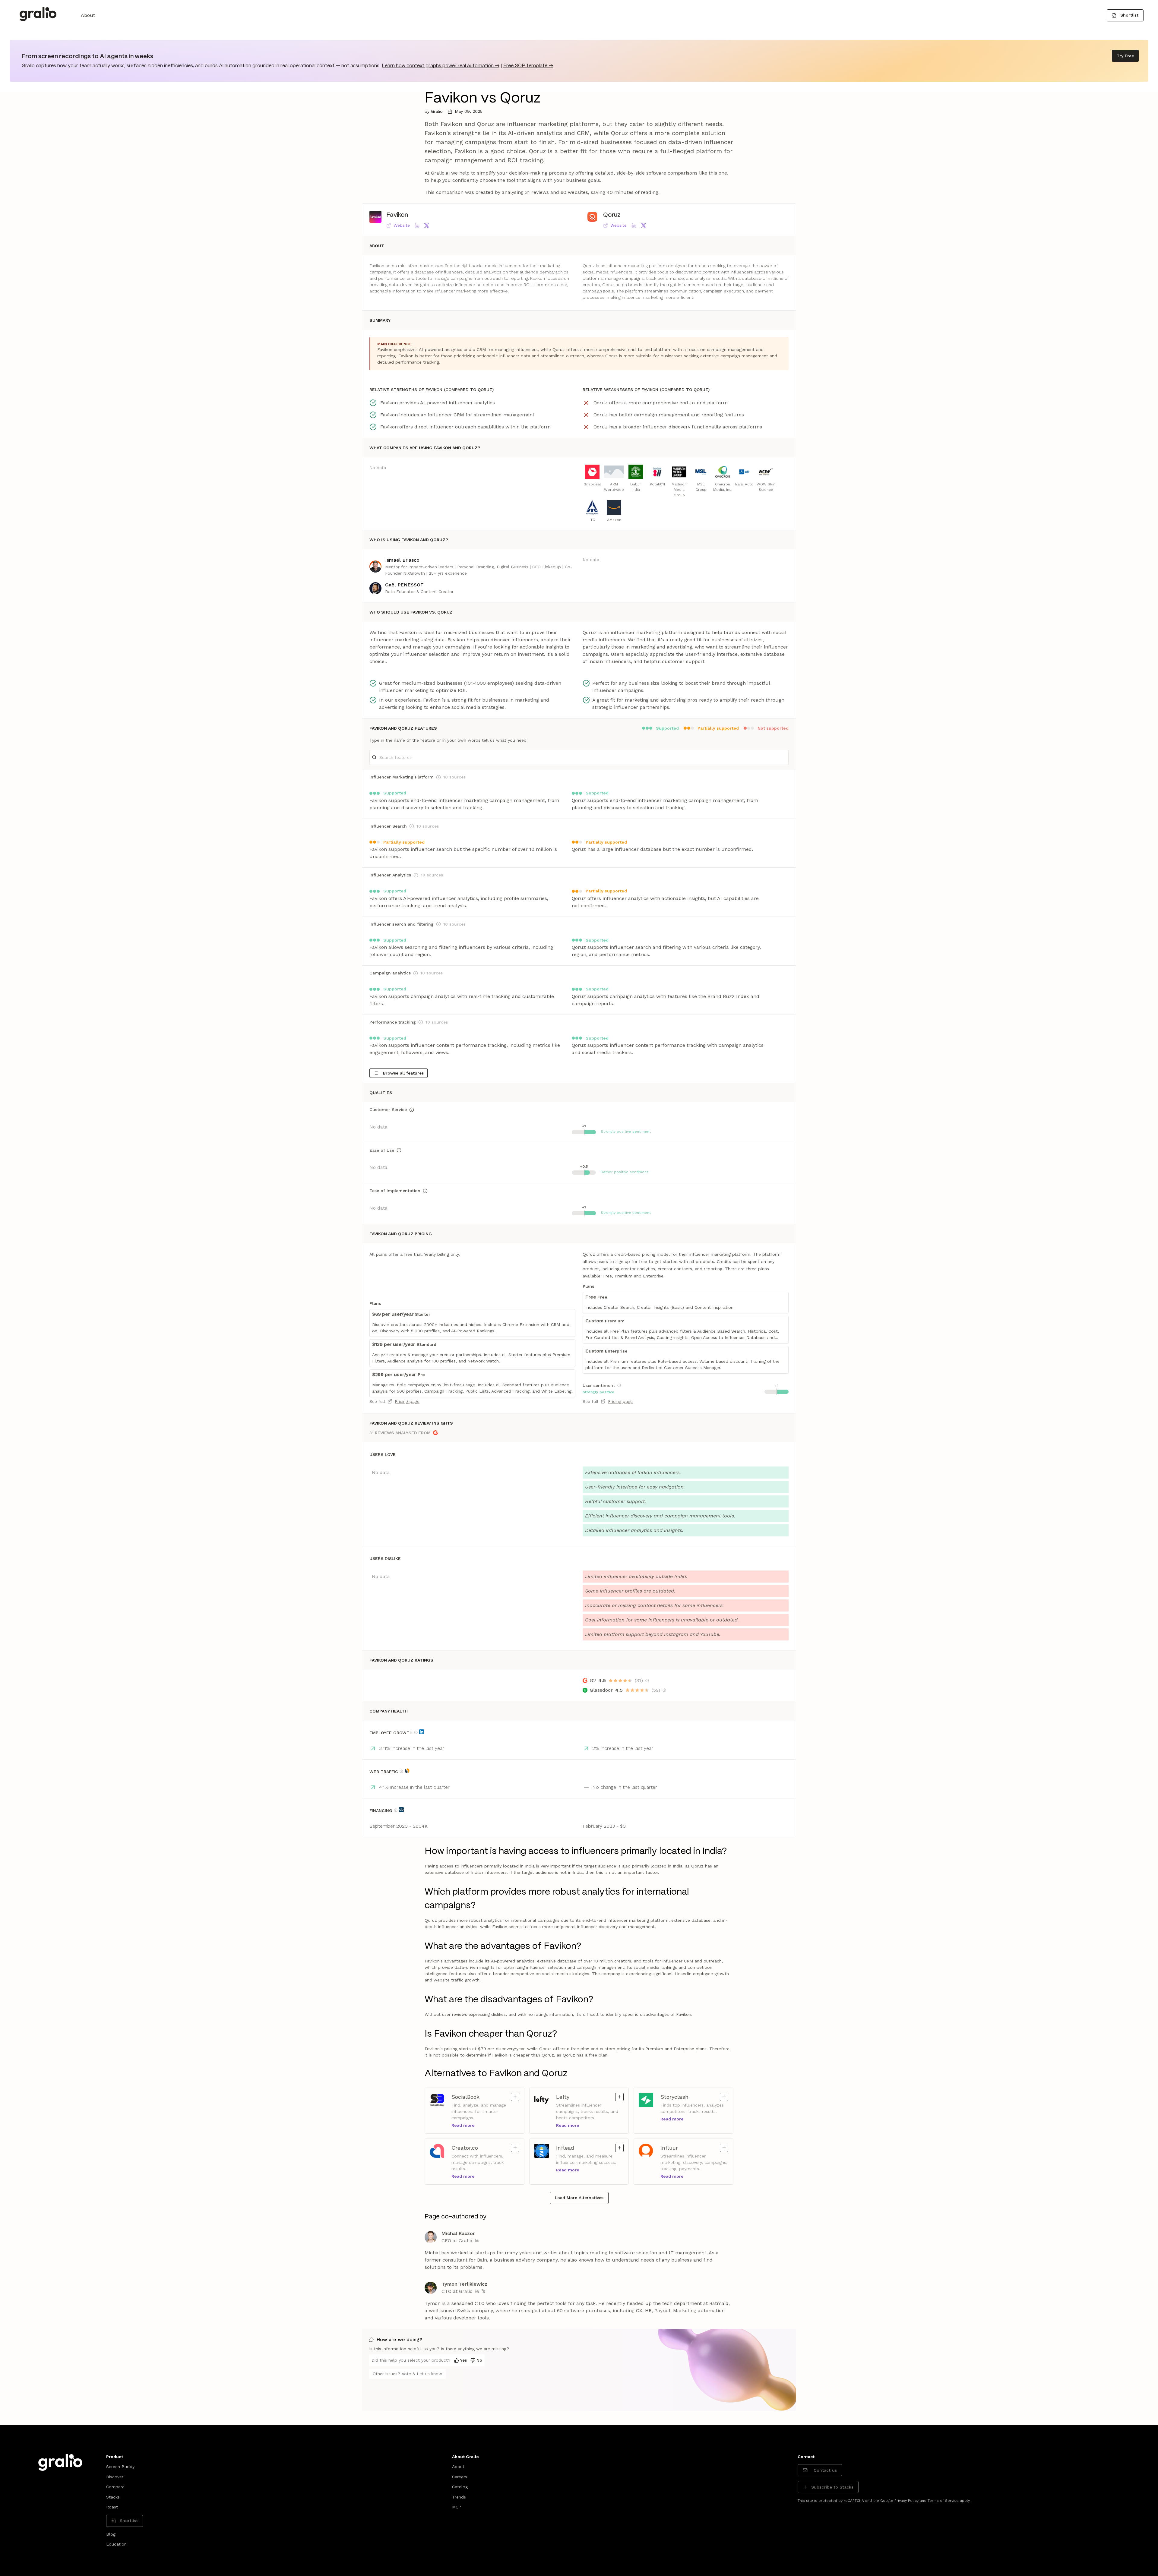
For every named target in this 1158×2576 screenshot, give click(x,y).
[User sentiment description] (619, 1385)
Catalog (460, 2487)
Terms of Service (943, 2501)
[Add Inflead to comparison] (619, 2148)
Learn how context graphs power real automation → (441, 66)
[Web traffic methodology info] (401, 1771)
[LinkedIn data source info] (422, 1732)
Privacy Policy (906, 2501)
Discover (115, 2477)
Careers (460, 2477)
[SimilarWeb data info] (407, 1771)
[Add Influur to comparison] (724, 2148)
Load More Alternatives (579, 2198)
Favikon (397, 215)
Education (116, 2544)
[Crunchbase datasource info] (401, 1810)
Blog (111, 2534)
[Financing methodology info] (396, 1810)
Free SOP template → (528, 66)
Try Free (1125, 56)
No (479, 2360)
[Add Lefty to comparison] (619, 2097)
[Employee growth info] (416, 1732)
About (88, 15)
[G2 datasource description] (647, 1681)
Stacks (113, 2497)
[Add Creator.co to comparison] (515, 2148)
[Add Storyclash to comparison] (724, 2097)
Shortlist (1129, 15)
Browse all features (403, 1073)
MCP (457, 2507)
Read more (463, 2125)
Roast (112, 2507)
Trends (459, 2497)
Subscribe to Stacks (832, 2487)
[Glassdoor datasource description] (664, 1690)
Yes (464, 2360)
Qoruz (612, 215)
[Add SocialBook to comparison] (515, 2097)
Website (402, 225)
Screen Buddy (120, 2467)
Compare (115, 2487)
